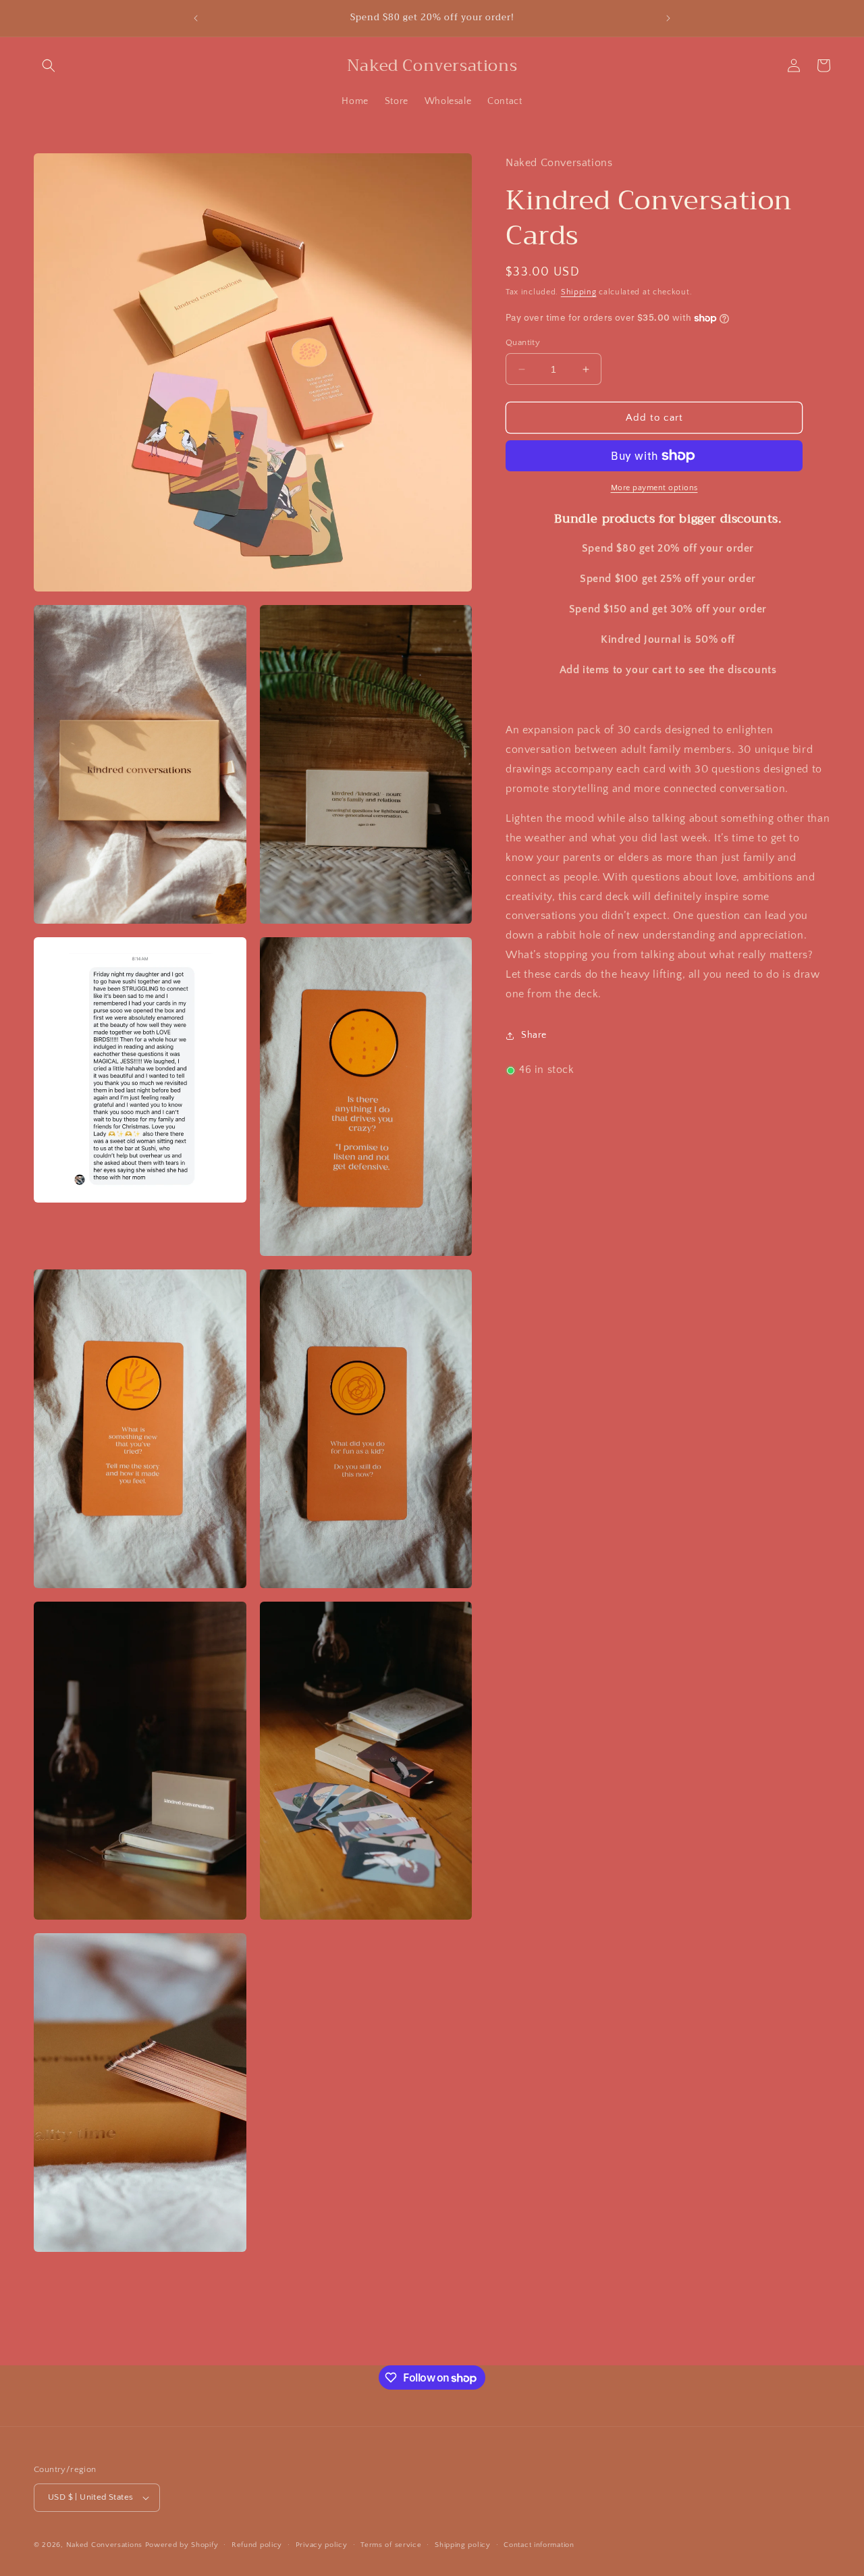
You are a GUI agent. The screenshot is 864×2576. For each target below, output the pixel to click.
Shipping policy (463, 2545)
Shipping (579, 292)
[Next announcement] (668, 18)
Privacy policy (322, 2545)
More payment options (654, 488)
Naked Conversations (104, 2545)
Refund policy (257, 2545)
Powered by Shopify (182, 2545)
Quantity (523, 342)
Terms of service (391, 2545)
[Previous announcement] (196, 18)
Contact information (539, 2545)
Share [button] (534, 1035)
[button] (49, 65)
